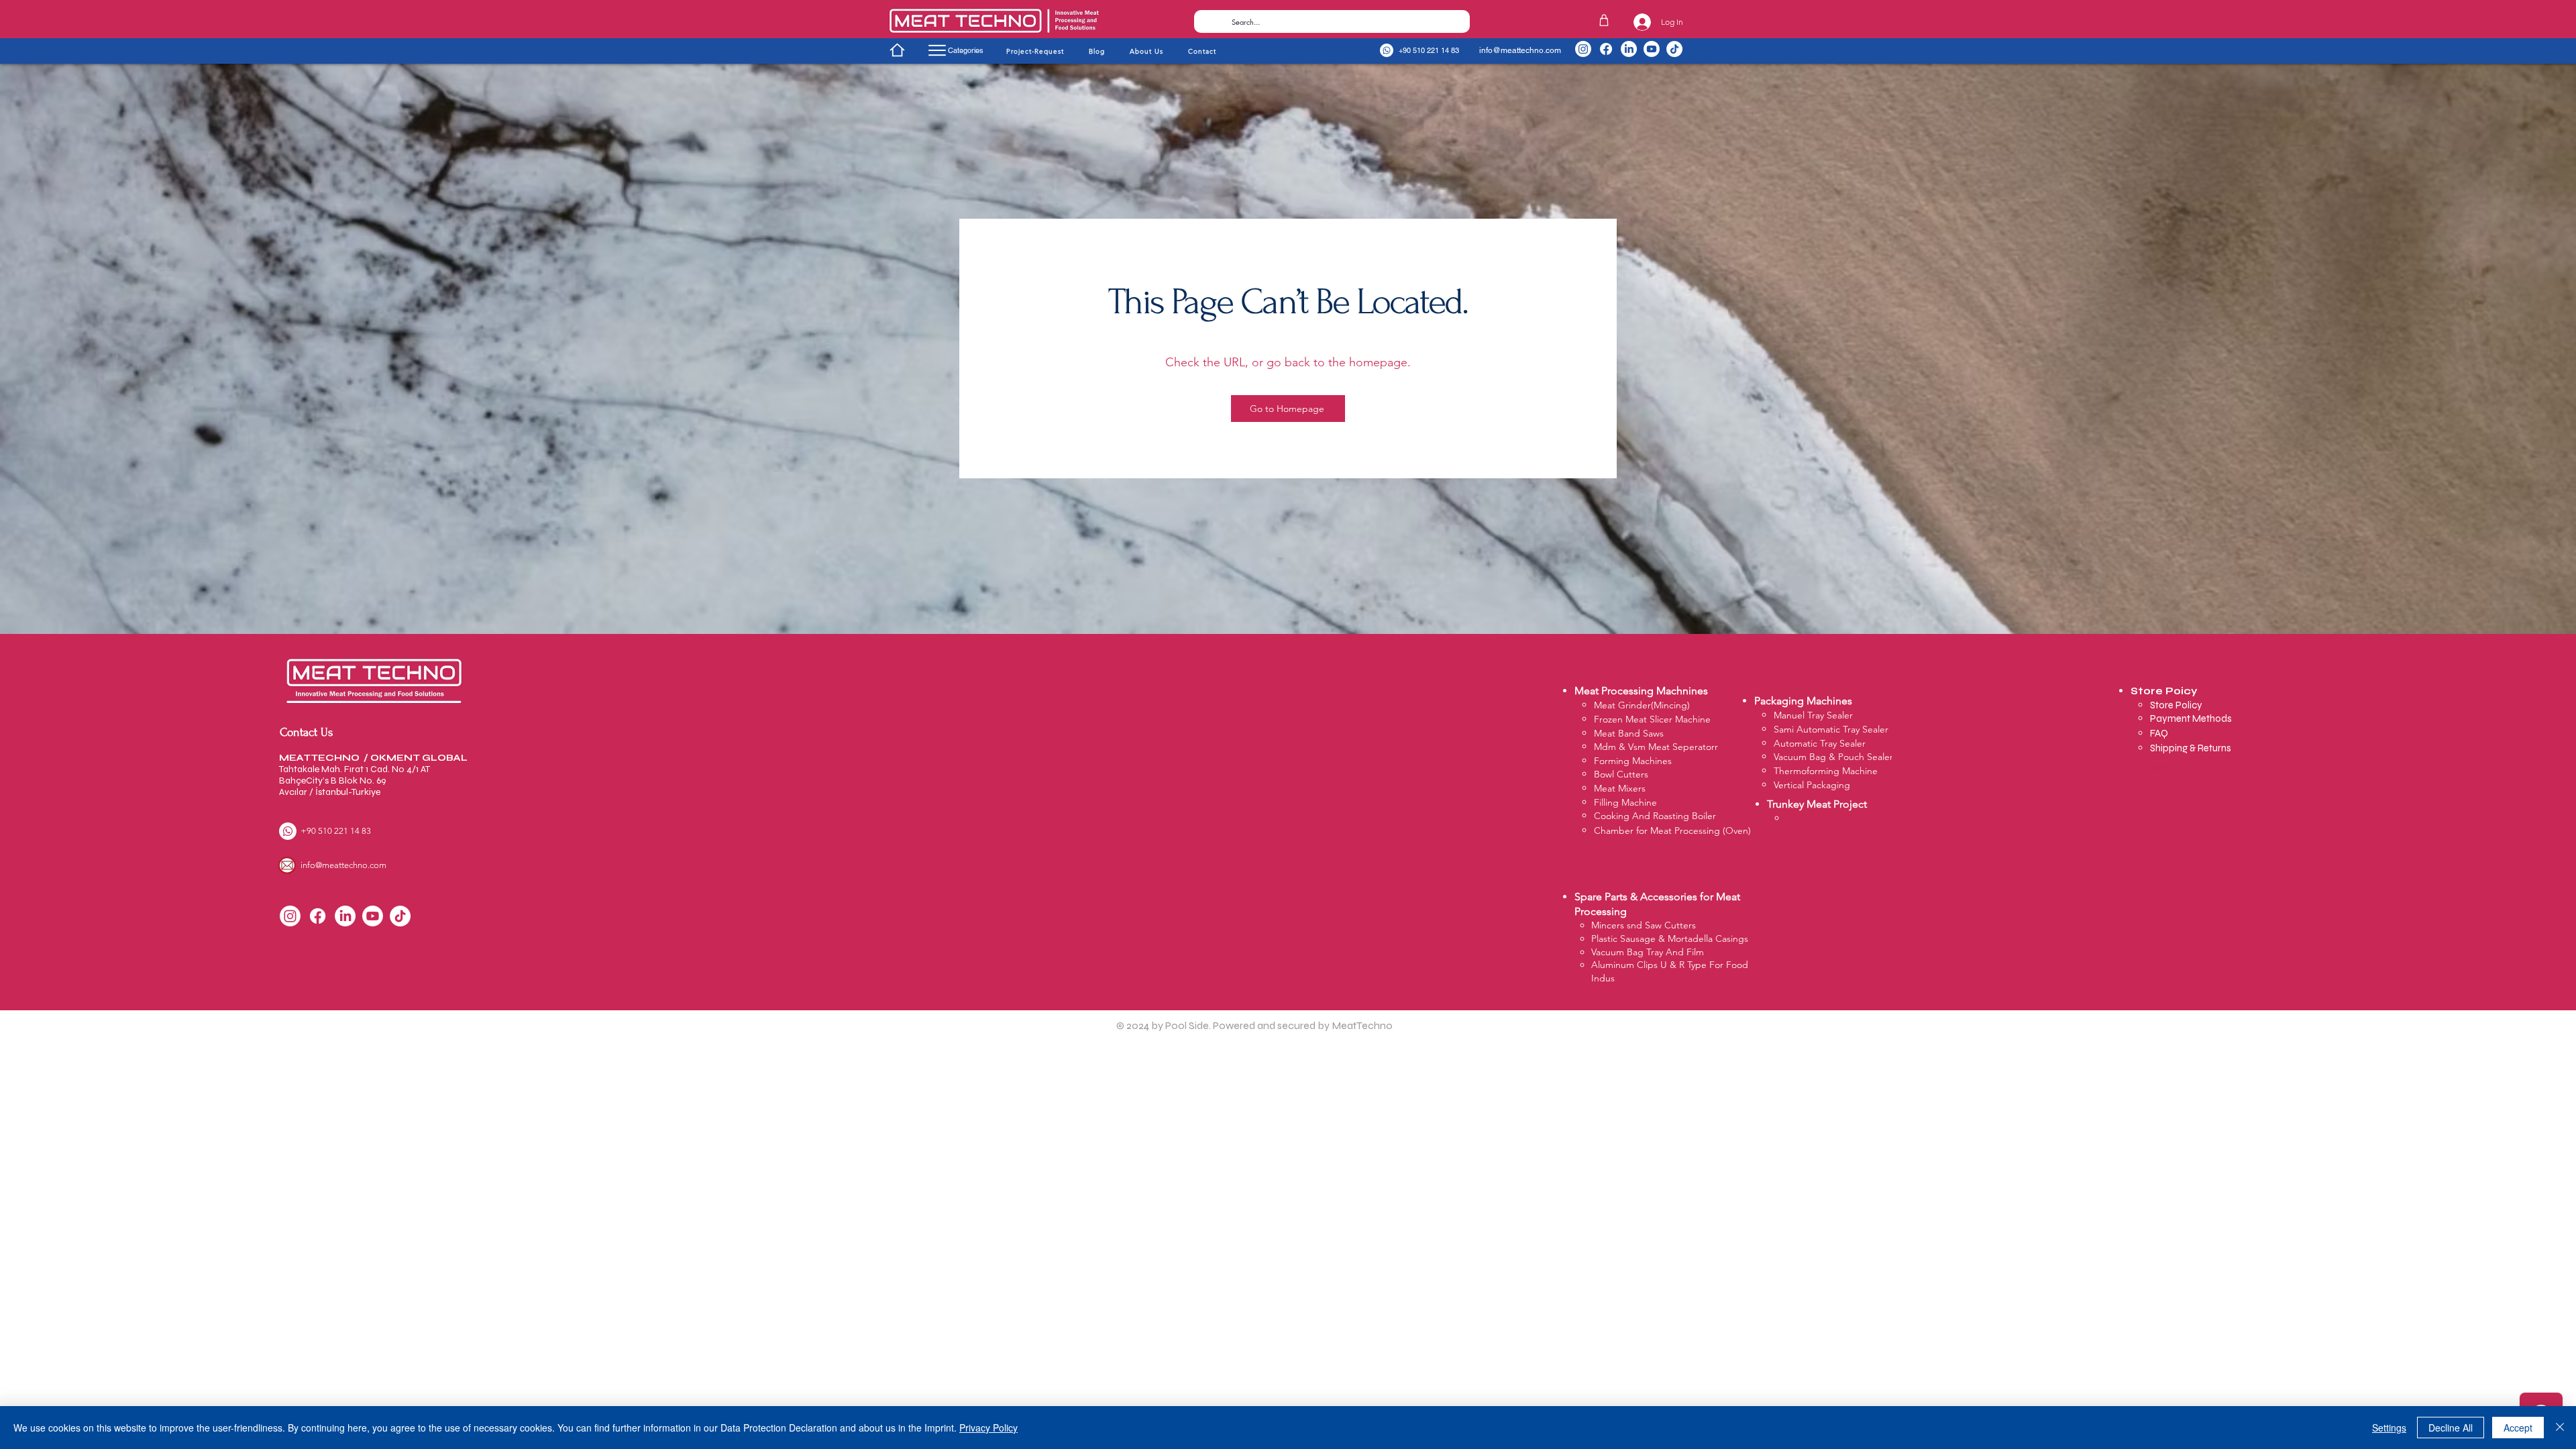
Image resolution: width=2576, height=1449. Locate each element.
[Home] (897, 50)
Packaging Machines (1803, 701)
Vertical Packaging (1812, 785)
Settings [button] (2389, 1428)
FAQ (2159, 733)
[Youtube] (1652, 49)
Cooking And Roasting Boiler (1655, 816)
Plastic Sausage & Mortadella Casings (1670, 938)
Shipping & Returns (2191, 748)
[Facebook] (1606, 49)
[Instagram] (1583, 49)
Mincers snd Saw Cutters (1644, 925)
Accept (2518, 1428)
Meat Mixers (1620, 788)
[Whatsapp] (1387, 50)
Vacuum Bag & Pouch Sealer (1833, 757)
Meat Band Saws (1629, 733)
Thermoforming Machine (1826, 771)
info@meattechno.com (1520, 50)
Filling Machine (1625, 802)
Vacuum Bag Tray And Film (1648, 952)
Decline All (2451, 1428)
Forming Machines (1633, 761)
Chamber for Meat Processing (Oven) (1672, 830)
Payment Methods (2192, 718)
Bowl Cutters (1621, 774)
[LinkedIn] (1629, 49)
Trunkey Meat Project (1817, 804)
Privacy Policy (988, 1428)
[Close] (2560, 1428)
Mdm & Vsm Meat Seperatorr (1656, 747)
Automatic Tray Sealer (1820, 743)
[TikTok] (1674, 49)
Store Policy (2177, 705)
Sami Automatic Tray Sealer (1831, 729)
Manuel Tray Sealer (1813, 715)
